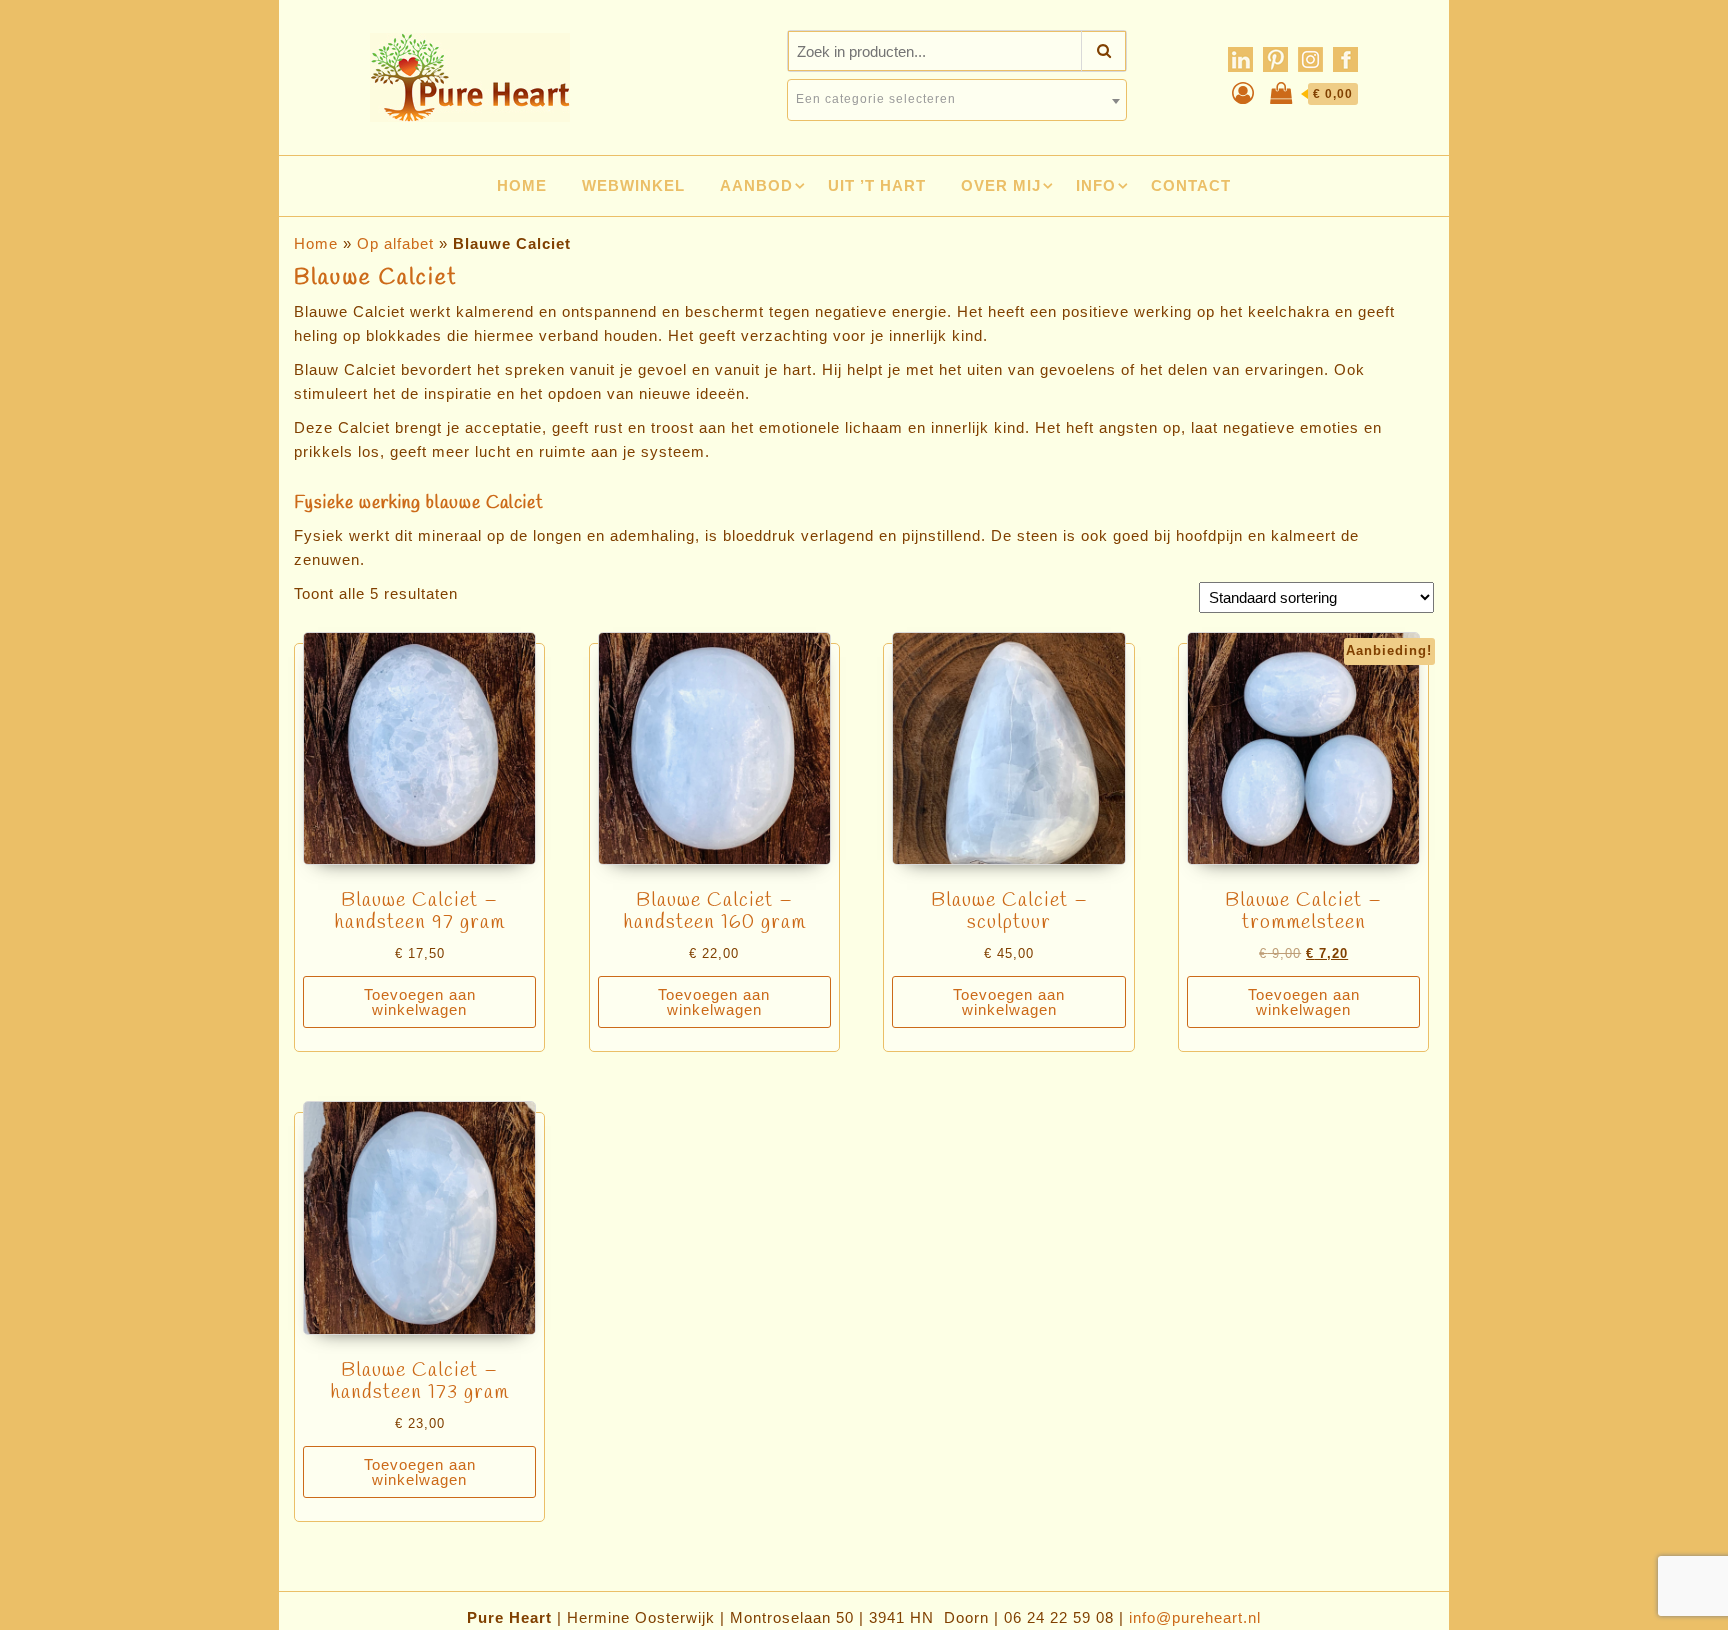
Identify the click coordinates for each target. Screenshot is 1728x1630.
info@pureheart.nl (1195, 1617)
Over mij (1001, 185)
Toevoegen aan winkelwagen (420, 1002)
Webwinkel (633, 185)
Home (522, 185)
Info (1096, 185)
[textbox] (957, 99)
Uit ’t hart (877, 185)
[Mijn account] (1243, 93)
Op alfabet (395, 243)
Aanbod (756, 185)
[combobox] (957, 100)
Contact (1191, 185)
